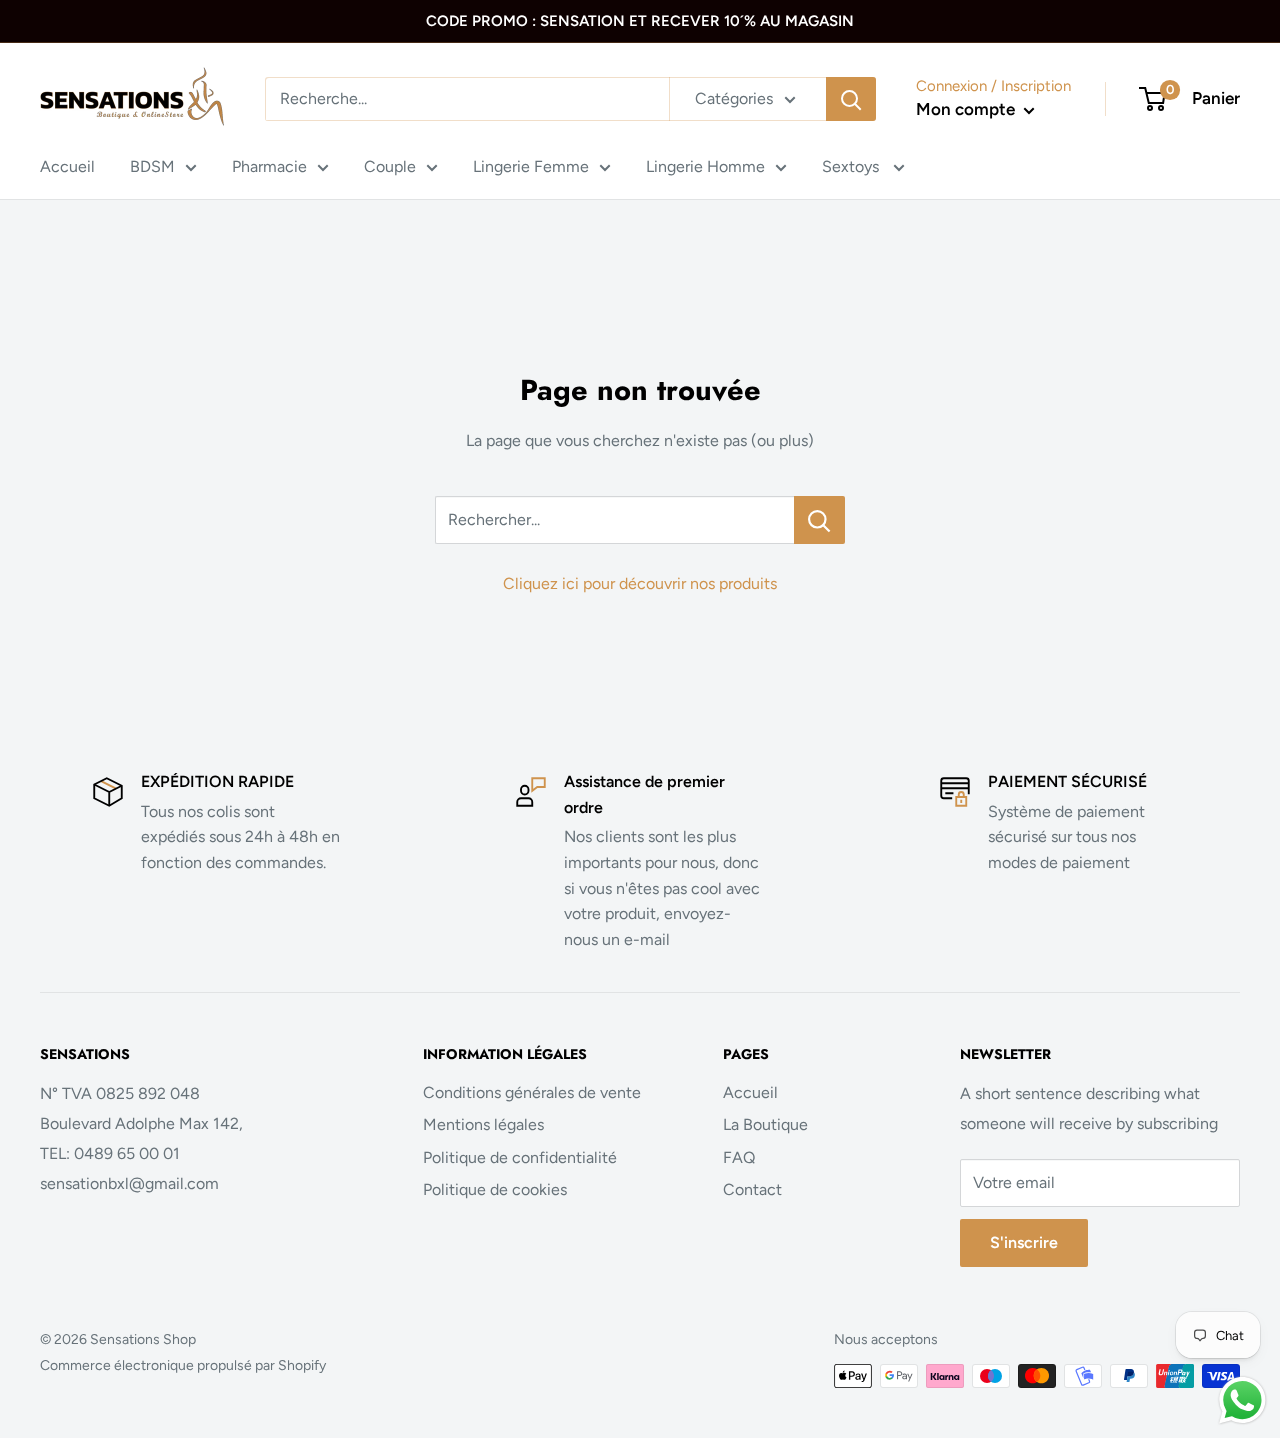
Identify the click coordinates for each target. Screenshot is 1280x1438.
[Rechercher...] (819, 520)
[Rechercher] (851, 99)
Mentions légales (483, 1124)
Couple (390, 166)
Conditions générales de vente (532, 1092)
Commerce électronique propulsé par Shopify (183, 1365)
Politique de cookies (495, 1189)
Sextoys (852, 166)
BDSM (152, 166)
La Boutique (765, 1124)
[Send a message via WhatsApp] (1242, 1400)
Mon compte (967, 109)
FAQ (739, 1157)
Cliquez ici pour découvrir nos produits (640, 583)
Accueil (67, 166)
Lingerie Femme (531, 166)
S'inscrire (1024, 1242)
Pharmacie (269, 166)
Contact (752, 1189)
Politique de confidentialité (520, 1157)
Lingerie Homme (705, 166)
